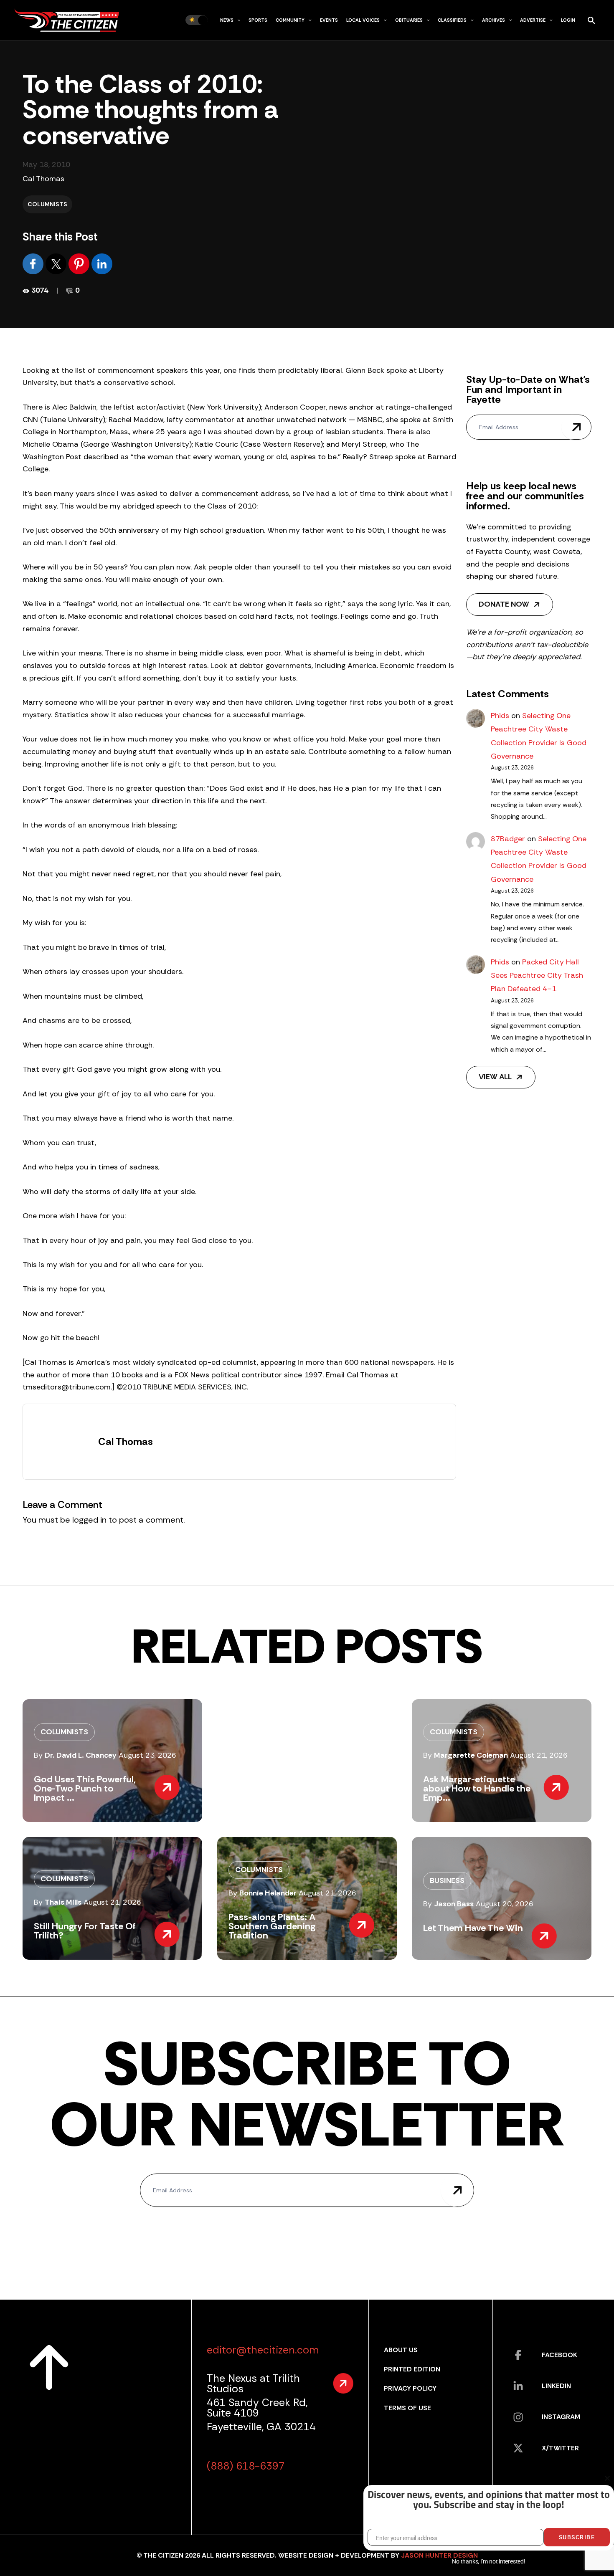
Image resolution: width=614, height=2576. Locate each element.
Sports (258, 20)
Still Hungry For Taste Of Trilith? (85, 1931)
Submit (576, 427)
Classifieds (452, 20)
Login (568, 20)
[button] (237, 20)
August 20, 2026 (505, 1904)
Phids (500, 716)
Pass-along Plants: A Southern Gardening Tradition (272, 1926)
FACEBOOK (559, 2355)
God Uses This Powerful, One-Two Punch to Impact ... (85, 1788)
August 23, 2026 (147, 1755)
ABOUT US (401, 2350)
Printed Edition (412, 2369)
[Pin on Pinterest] (80, 263)
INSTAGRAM (561, 2417)
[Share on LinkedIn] (102, 263)
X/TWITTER (560, 2448)
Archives (493, 20)
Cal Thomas (43, 179)
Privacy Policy (410, 2388)
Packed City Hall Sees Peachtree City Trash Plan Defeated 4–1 (537, 975)
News (227, 20)
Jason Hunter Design (439, 2555)
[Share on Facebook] (34, 263)
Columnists (47, 204)
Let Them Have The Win (473, 1928)
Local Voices (363, 20)
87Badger (508, 839)
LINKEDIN (556, 2386)
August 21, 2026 (539, 1755)
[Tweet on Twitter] (57, 263)
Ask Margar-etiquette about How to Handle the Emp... (477, 1788)
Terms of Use (407, 2408)
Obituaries (409, 20)
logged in (89, 1520)
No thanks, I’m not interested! (488, 2561)
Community (290, 20)
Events (329, 20)
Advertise (533, 20)
